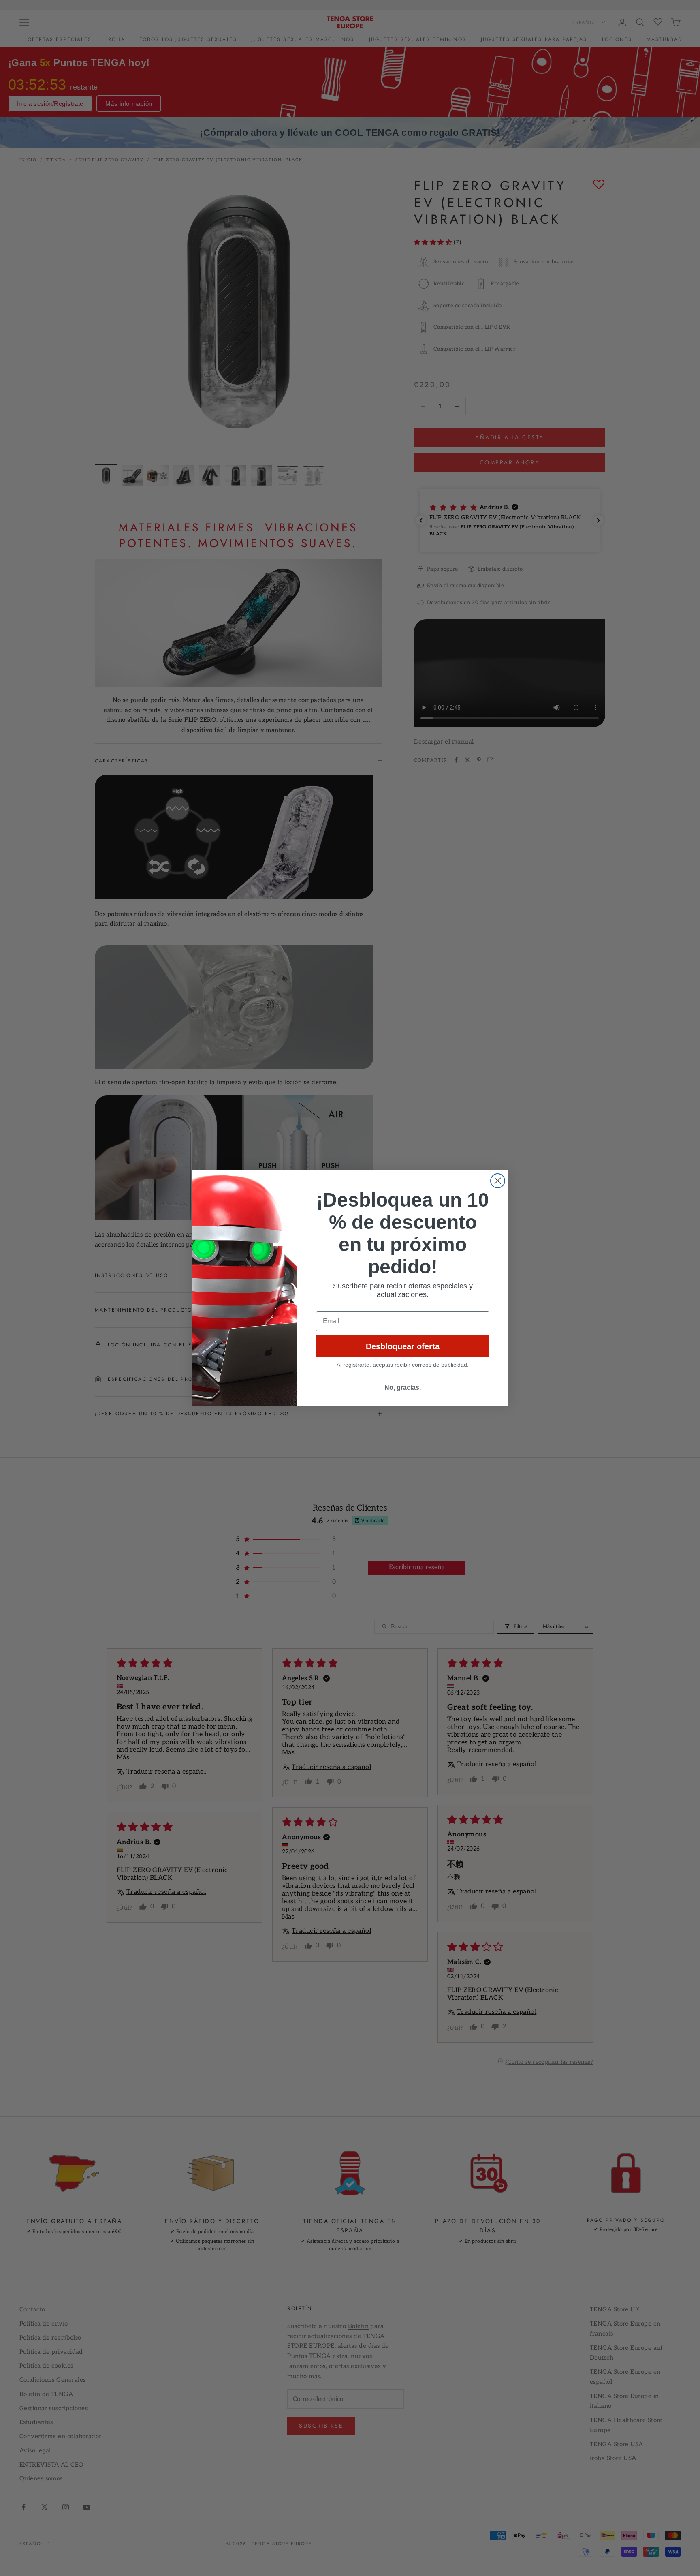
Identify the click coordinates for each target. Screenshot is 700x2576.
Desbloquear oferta (403, 1346)
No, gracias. (403, 1387)
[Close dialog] (498, 1181)
